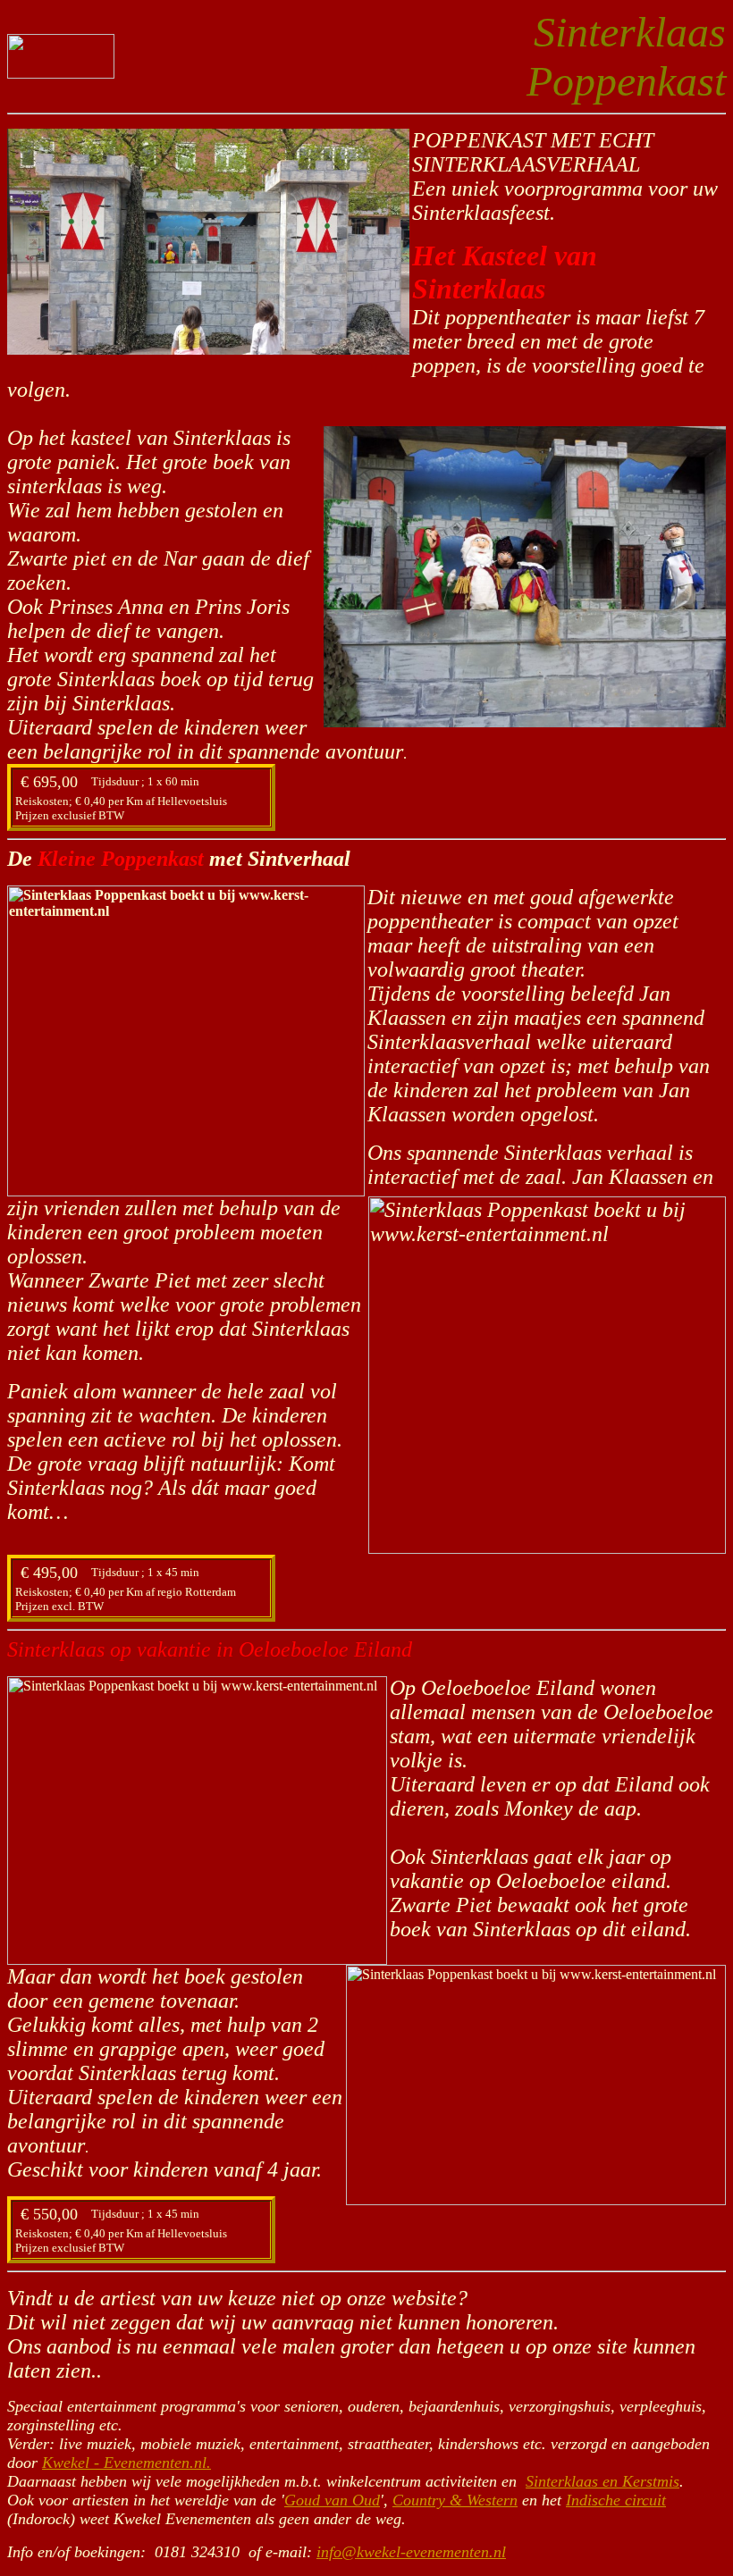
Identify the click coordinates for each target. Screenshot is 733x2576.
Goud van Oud (332, 2500)
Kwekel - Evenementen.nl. (126, 2463)
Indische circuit (616, 2500)
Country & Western (455, 2500)
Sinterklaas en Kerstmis (602, 2481)
